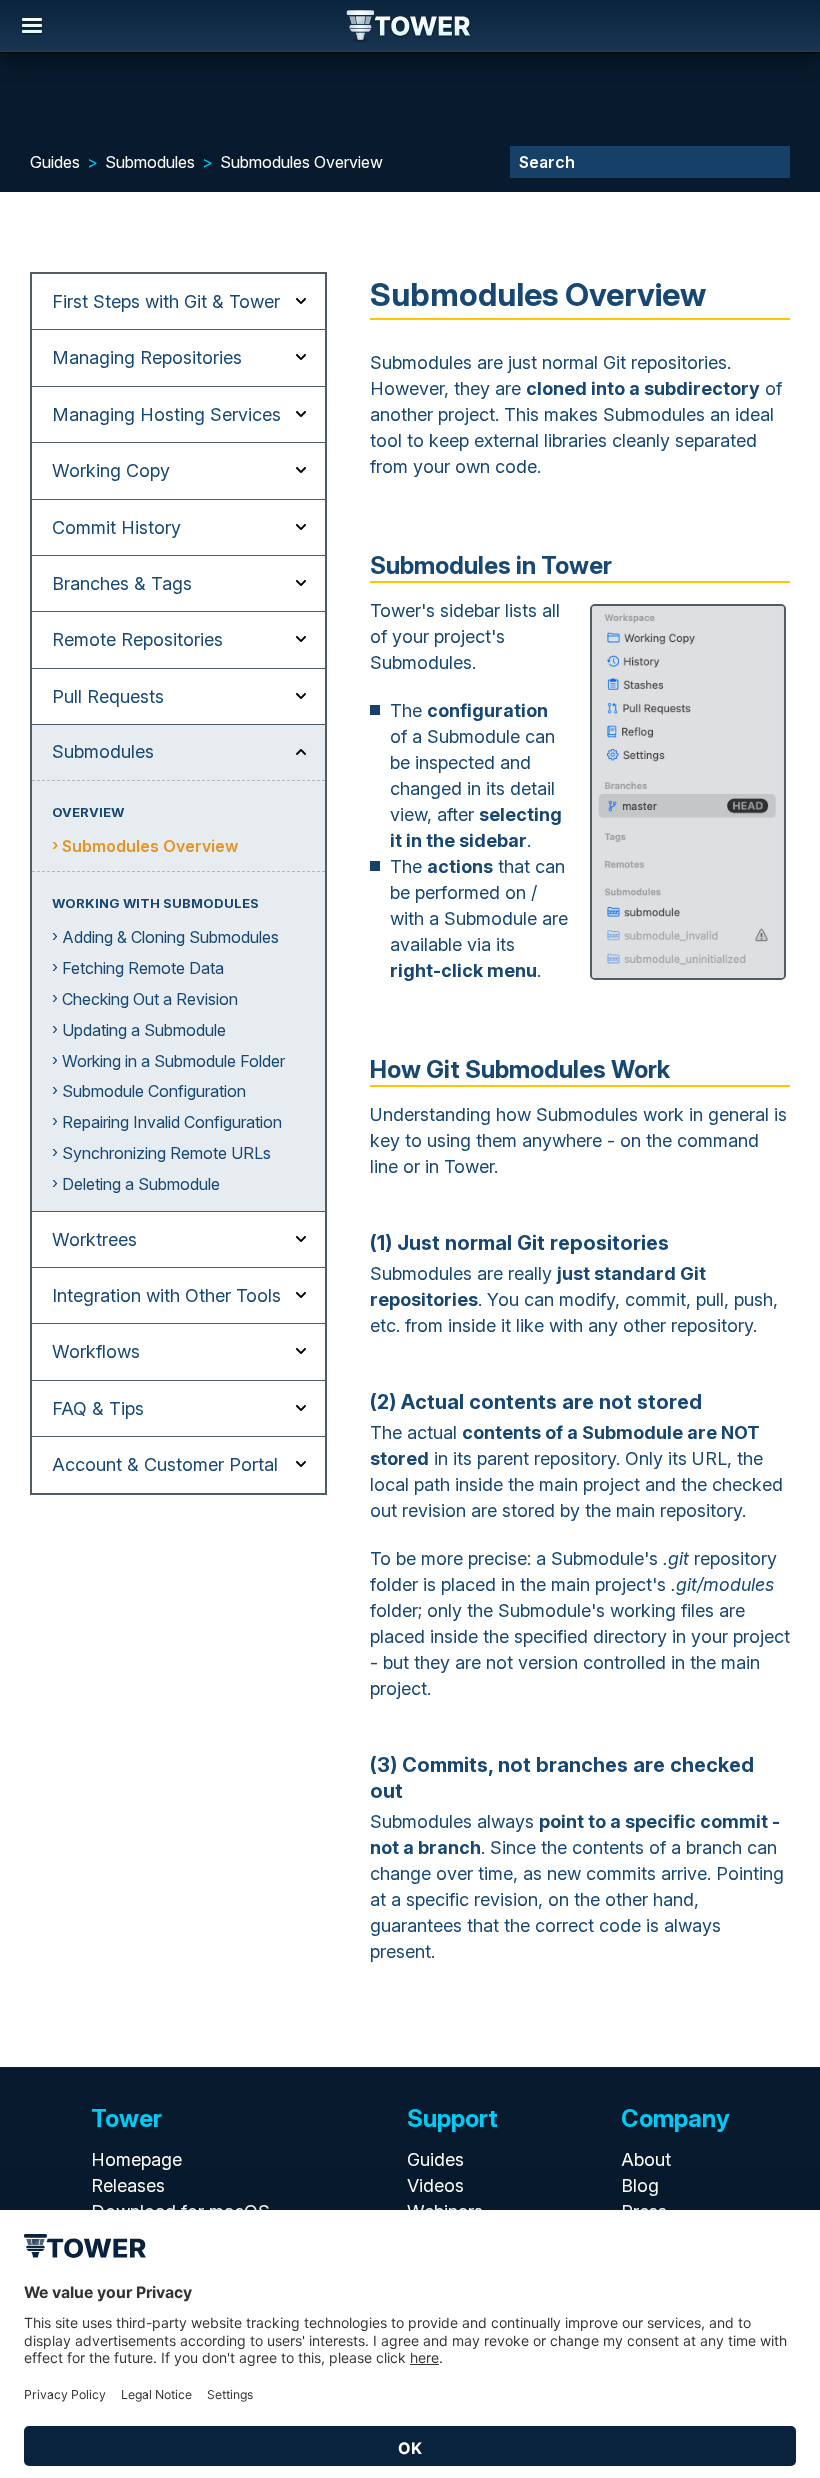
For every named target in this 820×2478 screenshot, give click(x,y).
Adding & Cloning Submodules (170, 937)
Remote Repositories (137, 639)
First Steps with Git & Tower (166, 301)
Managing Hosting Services (166, 414)
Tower (409, 27)
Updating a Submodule (144, 1030)
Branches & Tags (122, 583)
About (646, 2159)
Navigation (32, 26)
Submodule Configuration (154, 1091)
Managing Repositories (147, 357)
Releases (128, 2185)
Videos (435, 2185)
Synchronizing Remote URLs (166, 1153)
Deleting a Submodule (141, 1184)
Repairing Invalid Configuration (172, 1122)
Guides (55, 162)
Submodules (150, 162)
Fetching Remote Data (143, 968)
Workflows (96, 1351)
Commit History (116, 527)
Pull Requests (108, 696)
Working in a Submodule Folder (173, 1061)
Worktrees (94, 1239)
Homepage (136, 2159)
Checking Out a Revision (150, 999)
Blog (640, 2185)
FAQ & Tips (98, 1408)
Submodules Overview (301, 162)
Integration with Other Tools (166, 1295)
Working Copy (111, 470)
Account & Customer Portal (165, 1464)
